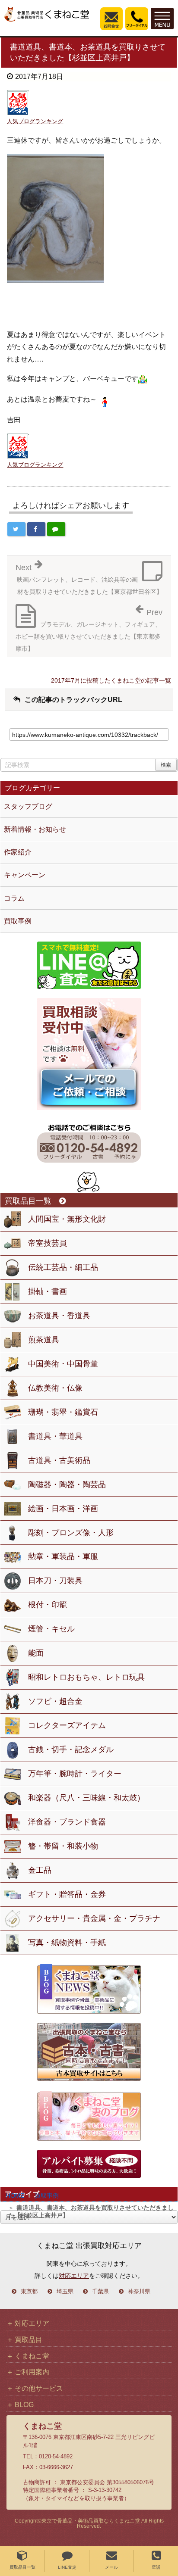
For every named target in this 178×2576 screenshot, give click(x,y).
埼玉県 (65, 2292)
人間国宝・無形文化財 (67, 1219)
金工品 (40, 1870)
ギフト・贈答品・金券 (67, 1894)
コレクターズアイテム (67, 1725)
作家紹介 (18, 852)
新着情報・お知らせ (35, 829)
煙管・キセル (51, 1629)
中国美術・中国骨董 (63, 1364)
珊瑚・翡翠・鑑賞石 (63, 1412)
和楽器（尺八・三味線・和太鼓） (86, 1798)
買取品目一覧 (22, 2567)
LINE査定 (67, 2567)
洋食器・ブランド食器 (67, 1822)
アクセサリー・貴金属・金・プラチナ (94, 1918)
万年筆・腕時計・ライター (75, 1774)
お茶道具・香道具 (59, 1316)
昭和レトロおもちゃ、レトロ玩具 (86, 1677)
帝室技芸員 (48, 1243)
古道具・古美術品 (59, 1460)
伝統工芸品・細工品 (63, 1267)
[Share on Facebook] (36, 529)
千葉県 (100, 2292)
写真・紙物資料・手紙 (67, 1943)
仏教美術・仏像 (55, 1388)
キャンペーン (25, 875)
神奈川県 (139, 2292)
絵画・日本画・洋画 (63, 1509)
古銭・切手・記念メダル (71, 1750)
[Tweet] (16, 529)
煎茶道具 (44, 1340)
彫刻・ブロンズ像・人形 (71, 1533)
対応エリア (74, 2276)
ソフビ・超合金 (55, 1701)
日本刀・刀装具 (55, 1581)
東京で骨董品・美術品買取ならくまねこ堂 (91, 2521)
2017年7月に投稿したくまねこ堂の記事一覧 (111, 680)
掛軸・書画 (48, 1291)
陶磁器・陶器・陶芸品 (67, 1484)
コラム (14, 898)
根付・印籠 (48, 1605)
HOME (15, 2196)
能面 (36, 1653)
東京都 (29, 2292)
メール (111, 2567)
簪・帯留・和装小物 (63, 1846)
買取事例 (47, 2196)
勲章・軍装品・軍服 (63, 1556)
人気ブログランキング (35, 121)
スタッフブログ (28, 806)
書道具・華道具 (55, 1436)
